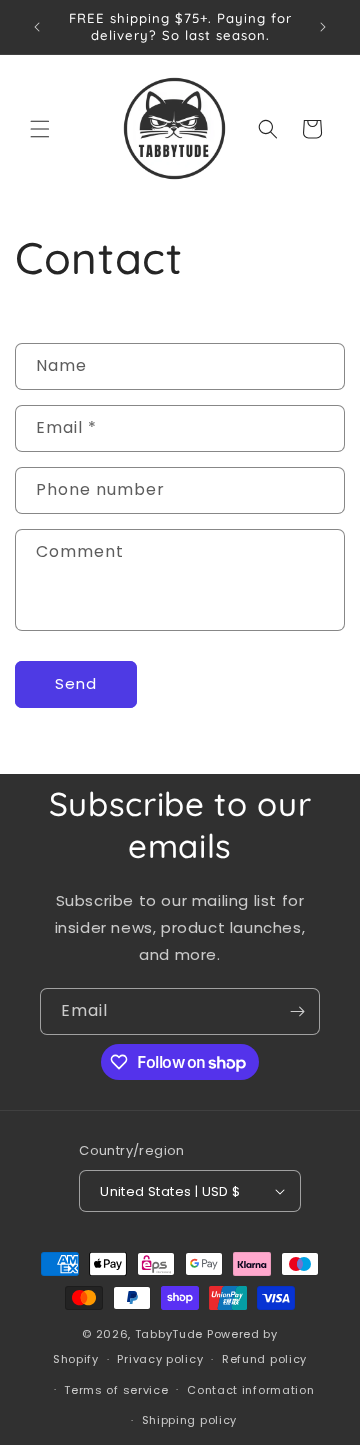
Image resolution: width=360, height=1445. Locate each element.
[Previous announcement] (37, 27)
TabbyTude (169, 1334)
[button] (40, 129)
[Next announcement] (323, 27)
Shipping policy (190, 1420)
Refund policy (264, 1359)
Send (76, 683)
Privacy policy (160, 1359)
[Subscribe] (297, 1011)
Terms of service (116, 1390)
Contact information (250, 1390)
